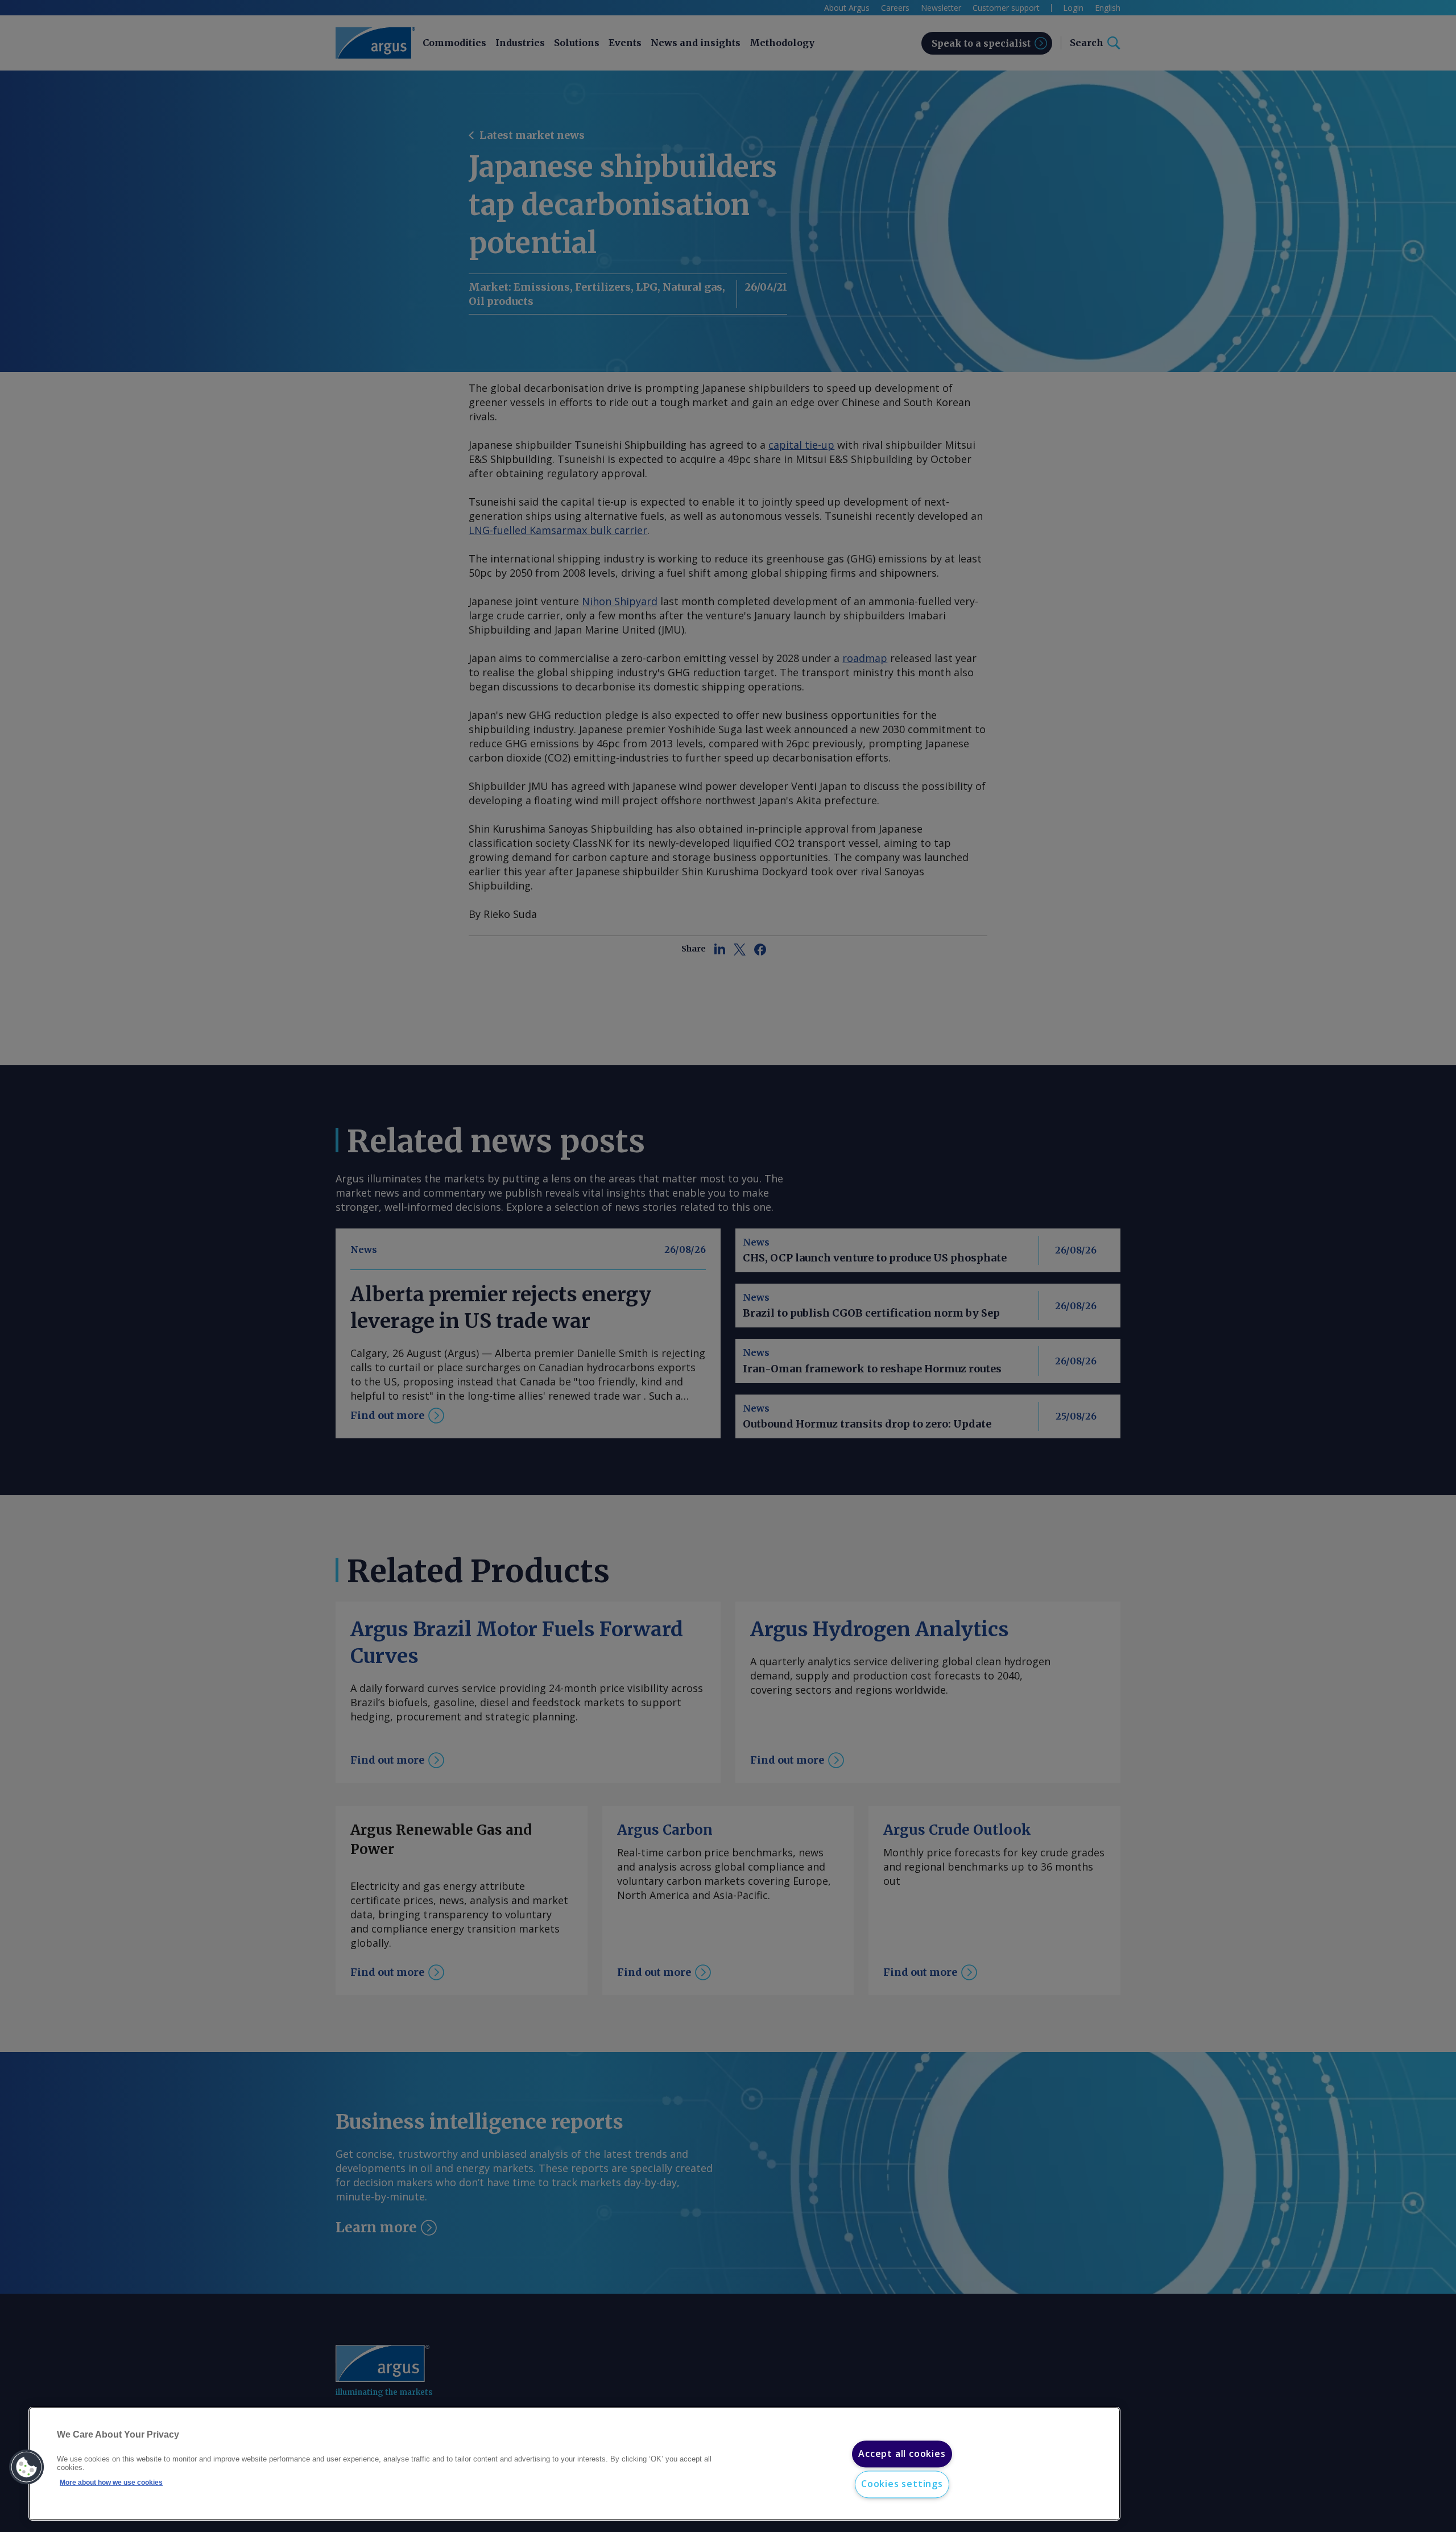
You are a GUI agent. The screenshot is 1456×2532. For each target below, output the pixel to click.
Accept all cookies (902, 2454)
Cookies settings (902, 2484)
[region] (574, 2464)
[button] (27, 2467)
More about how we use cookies (111, 2483)
